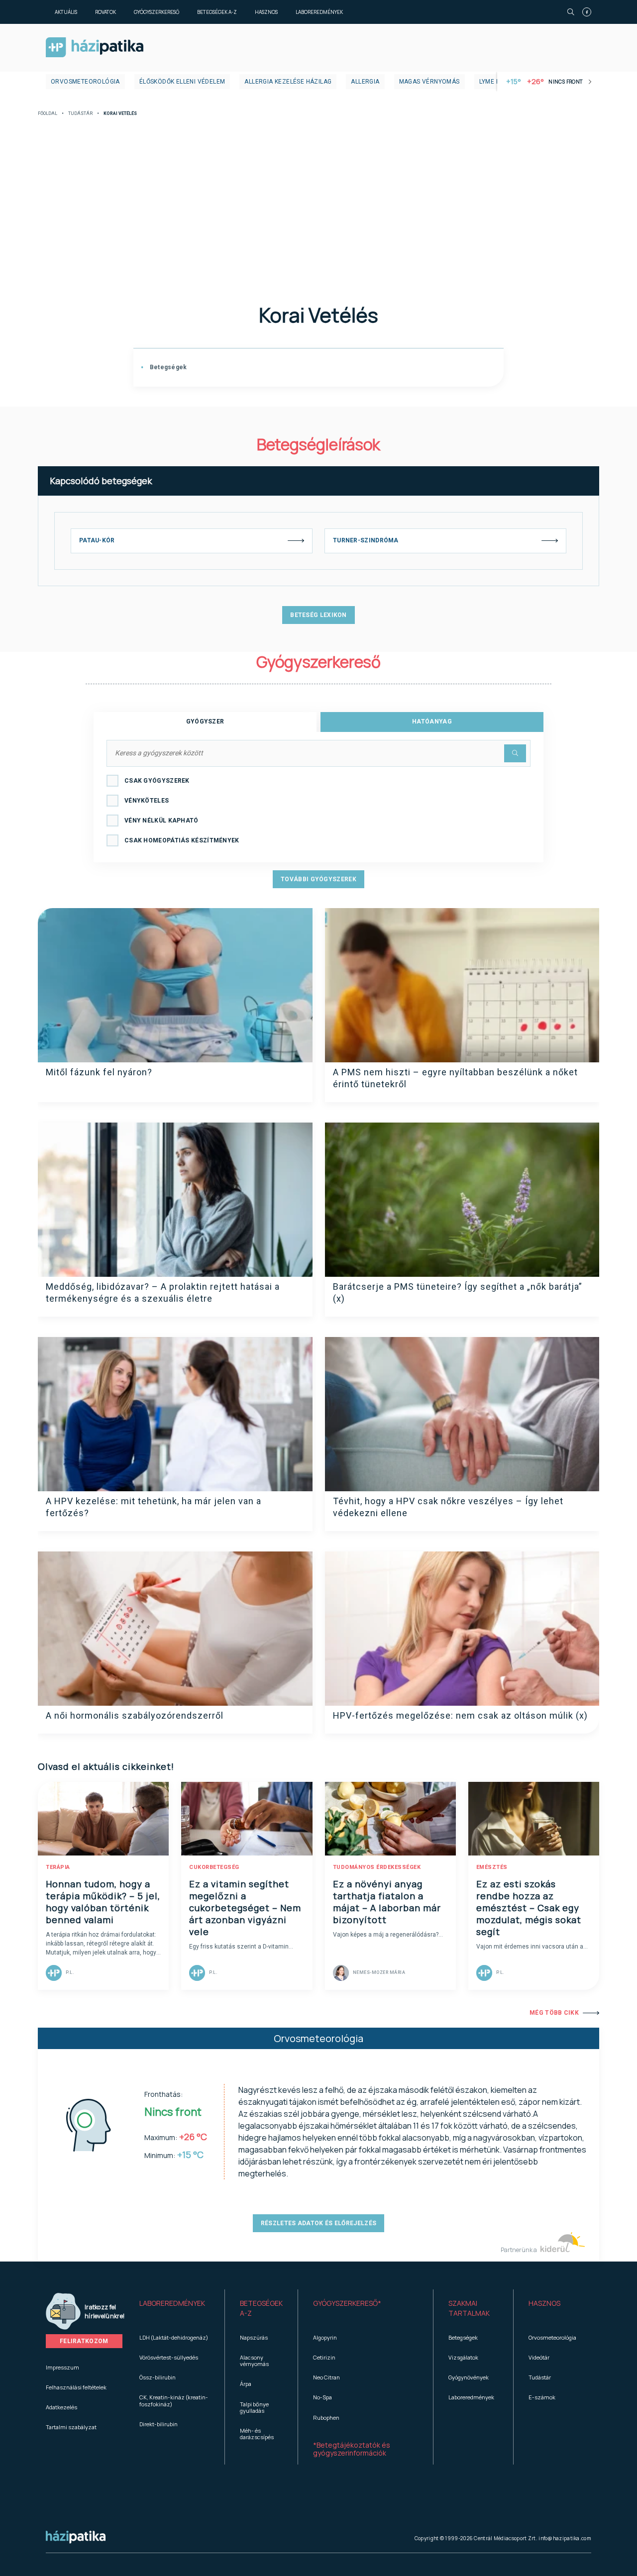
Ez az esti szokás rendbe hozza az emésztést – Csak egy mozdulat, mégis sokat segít (529, 1908)
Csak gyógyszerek (157, 781)
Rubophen (326, 2418)
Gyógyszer (205, 721)
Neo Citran (326, 2377)
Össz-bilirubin (158, 2377)
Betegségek (167, 367)
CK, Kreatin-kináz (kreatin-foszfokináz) (174, 2400)
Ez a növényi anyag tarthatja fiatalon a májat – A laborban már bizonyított (387, 1902)
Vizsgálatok (463, 2357)
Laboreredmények (319, 12)
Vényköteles (147, 801)
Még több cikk (554, 2013)
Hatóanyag (432, 721)
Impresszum (62, 2367)
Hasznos (266, 12)
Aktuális (66, 12)
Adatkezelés (61, 2407)
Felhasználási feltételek (76, 2387)
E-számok (542, 2397)
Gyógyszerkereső (157, 12)
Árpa (246, 2384)
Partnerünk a (519, 2250)
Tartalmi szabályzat (71, 2427)
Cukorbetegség (214, 1867)
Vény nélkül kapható (161, 821)
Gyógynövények (469, 2377)
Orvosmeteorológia (85, 82)
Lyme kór (494, 82)
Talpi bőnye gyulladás (254, 2407)
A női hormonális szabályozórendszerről (135, 1715)
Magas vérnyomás (429, 82)
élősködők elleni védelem (182, 82)
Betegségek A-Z (217, 12)
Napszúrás (254, 2337)
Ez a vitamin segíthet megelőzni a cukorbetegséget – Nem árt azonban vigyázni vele (245, 1908)
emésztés (492, 1867)
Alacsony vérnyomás (254, 2361)
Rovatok (106, 12)
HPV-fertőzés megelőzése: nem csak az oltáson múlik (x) (460, 1715)
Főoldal (48, 114)
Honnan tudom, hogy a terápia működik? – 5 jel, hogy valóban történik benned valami (103, 1902)
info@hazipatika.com (565, 2538)
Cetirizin (324, 2357)
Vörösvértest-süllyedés (169, 2357)
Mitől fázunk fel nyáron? (99, 1072)
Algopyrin (325, 2337)
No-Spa (322, 2397)
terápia (58, 1867)
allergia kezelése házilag (288, 82)
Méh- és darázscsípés (257, 2434)
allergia (365, 82)
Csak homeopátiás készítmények (182, 840)
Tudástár (80, 114)
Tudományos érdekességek (377, 1867)
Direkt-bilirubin (159, 2424)
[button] (174, 2308)
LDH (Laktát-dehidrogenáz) (174, 2337)
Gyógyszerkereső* (347, 2303)
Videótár (539, 2357)
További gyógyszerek (318, 879)
